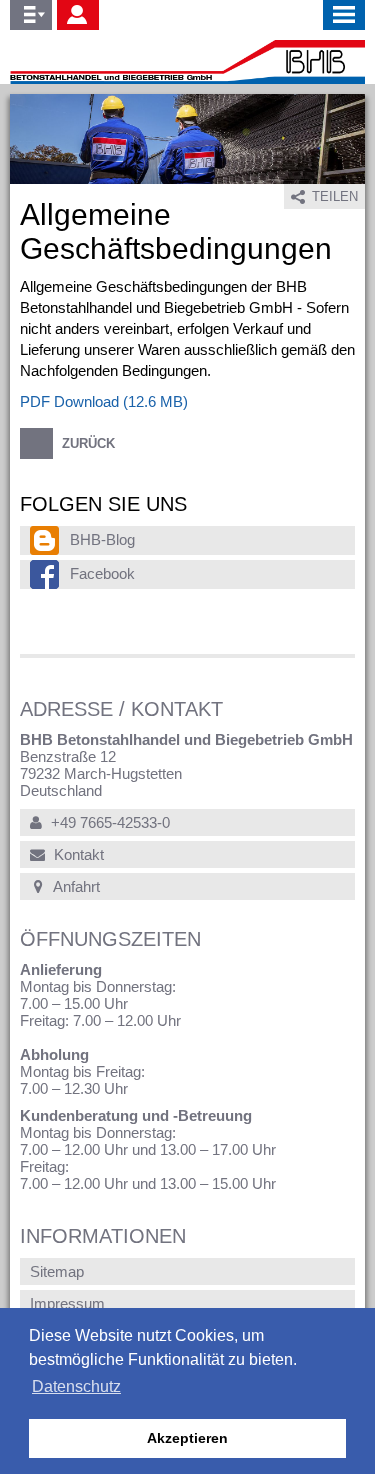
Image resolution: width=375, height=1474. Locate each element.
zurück (86, 443)
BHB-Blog (102, 539)
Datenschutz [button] (76, 1386)
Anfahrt (75, 886)
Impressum (67, 1303)
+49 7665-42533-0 (108, 822)
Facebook (102, 573)
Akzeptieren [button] (187, 1438)
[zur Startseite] (187, 62)
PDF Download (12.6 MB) (104, 401)
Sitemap (57, 1271)
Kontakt (77, 854)
